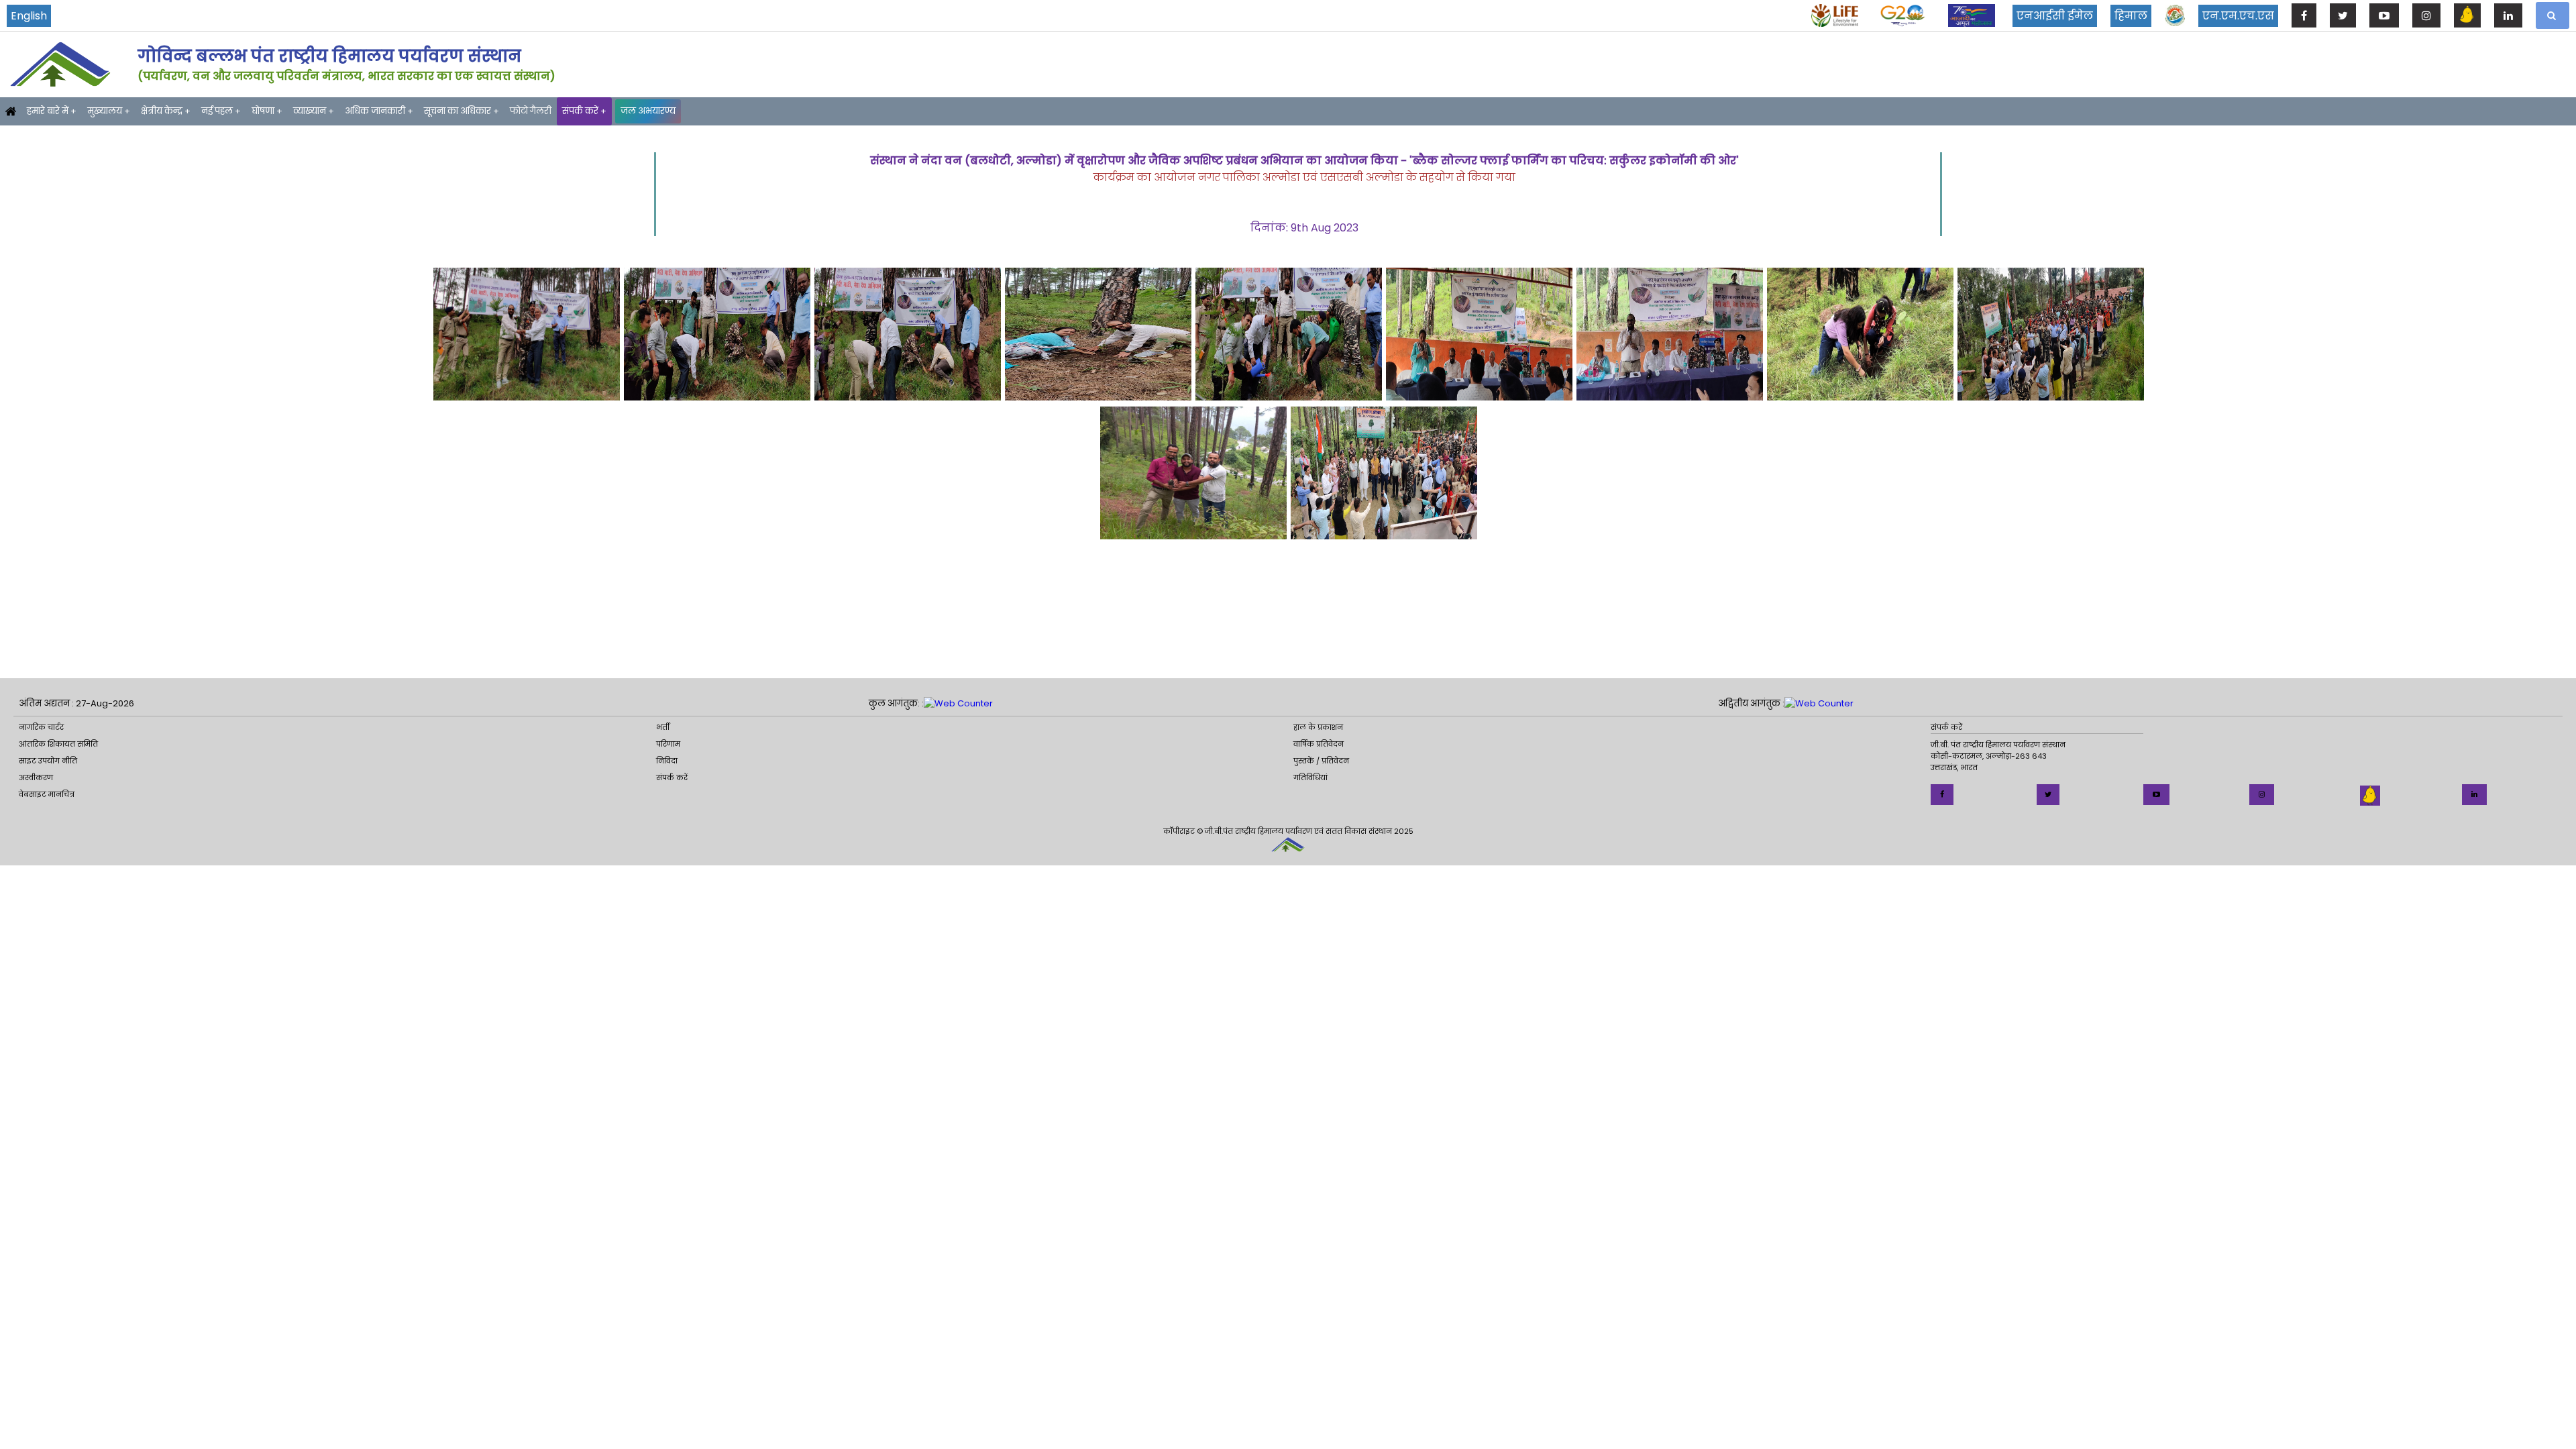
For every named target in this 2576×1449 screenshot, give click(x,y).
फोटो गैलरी (531, 111)
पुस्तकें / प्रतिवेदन (1321, 761)
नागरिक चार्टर (41, 727)
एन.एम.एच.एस (2238, 16)
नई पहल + (221, 111)
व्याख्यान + (314, 111)
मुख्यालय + (109, 111)
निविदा (667, 761)
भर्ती (663, 727)
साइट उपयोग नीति (48, 761)
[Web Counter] (958, 704)
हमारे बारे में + (52, 111)
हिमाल (2131, 16)
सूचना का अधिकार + (462, 111)
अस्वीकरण (36, 777)
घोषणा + (267, 111)
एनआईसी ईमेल (2055, 16)
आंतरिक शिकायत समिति (58, 744)
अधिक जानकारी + (379, 111)
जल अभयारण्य (648, 111)
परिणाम (668, 744)
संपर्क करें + (584, 111)
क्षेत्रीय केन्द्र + (166, 111)
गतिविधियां (1310, 777)
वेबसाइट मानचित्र (47, 794)
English (29, 16)
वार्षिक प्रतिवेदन (1319, 744)
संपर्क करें (672, 777)
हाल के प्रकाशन (1318, 727)
